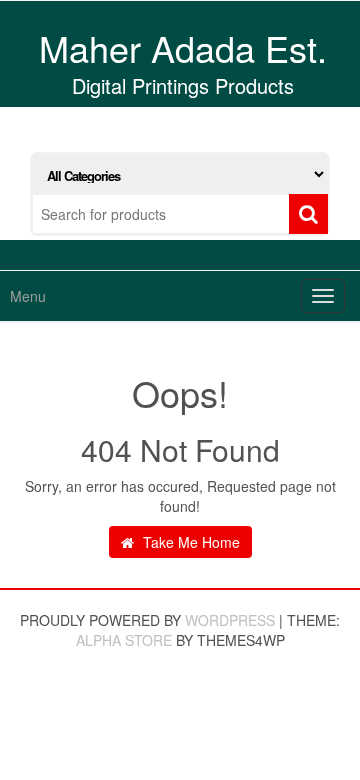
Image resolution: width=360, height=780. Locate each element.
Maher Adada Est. (183, 47)
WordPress (230, 620)
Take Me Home (189, 542)
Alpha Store (124, 640)
